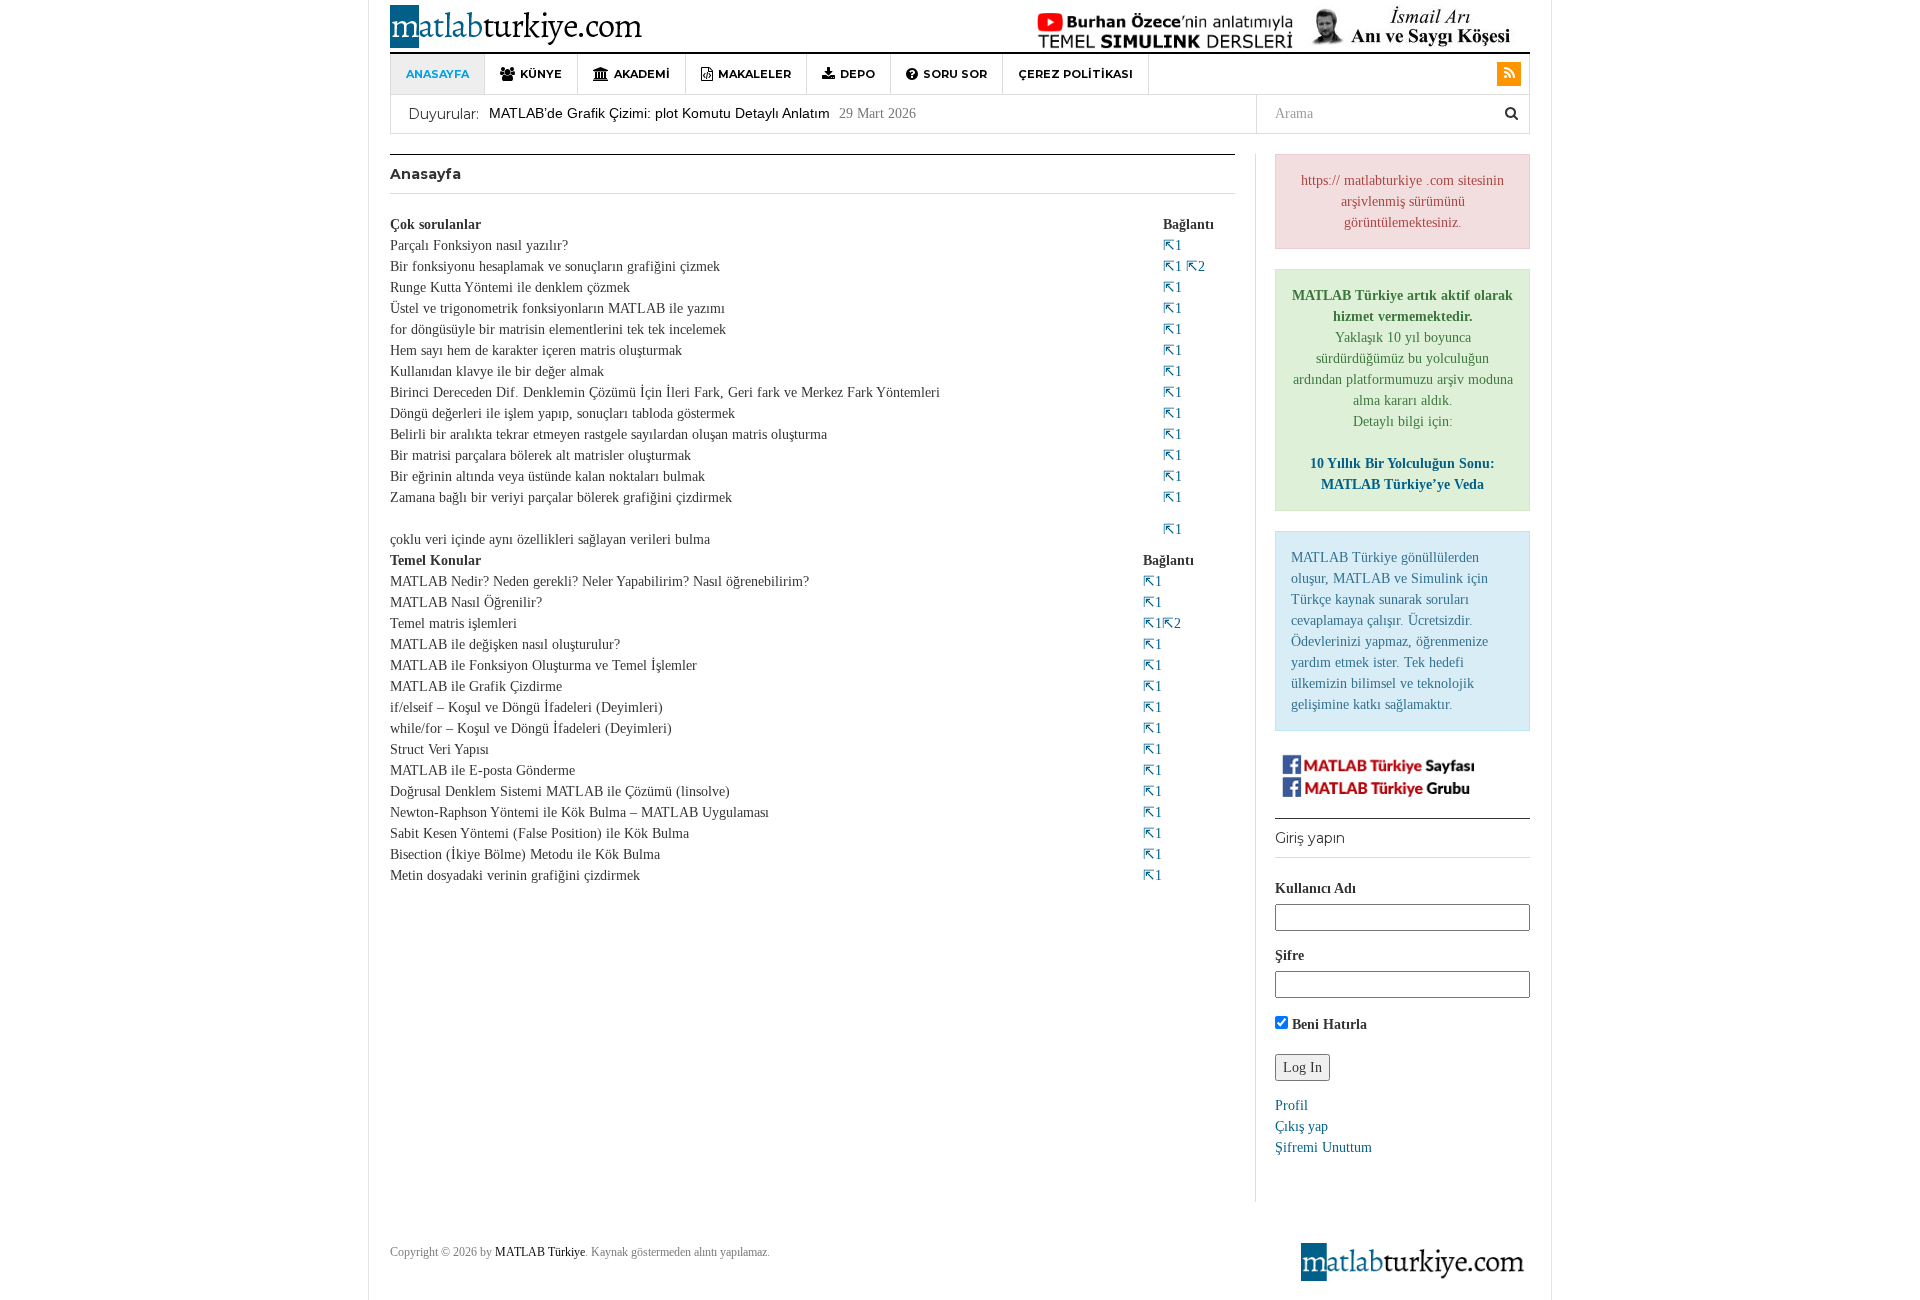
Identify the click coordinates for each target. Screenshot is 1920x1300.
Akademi (642, 74)
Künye (541, 74)
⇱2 (1193, 266)
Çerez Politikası (1075, 74)
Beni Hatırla (1327, 1024)
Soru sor (955, 74)
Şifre (1289, 955)
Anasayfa (437, 74)
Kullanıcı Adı (1315, 888)
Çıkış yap (1301, 1126)
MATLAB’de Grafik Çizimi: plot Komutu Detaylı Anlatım (659, 113)
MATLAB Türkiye (540, 1252)
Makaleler (754, 74)
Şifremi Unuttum (1323, 1147)
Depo (857, 74)
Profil (1291, 1105)
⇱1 (1172, 245)
